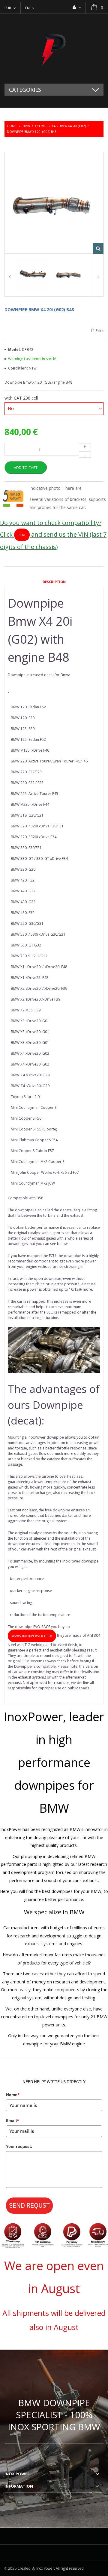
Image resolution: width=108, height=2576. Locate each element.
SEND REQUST (29, 2205)
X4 (54, 126)
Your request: (19, 2146)
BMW (26, 126)
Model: (15, 350)
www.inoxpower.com (32, 1636)
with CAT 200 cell (22, 398)
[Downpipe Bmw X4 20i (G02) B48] (33, 275)
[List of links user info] (77, 7)
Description (54, 582)
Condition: (18, 368)
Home (12, 126)
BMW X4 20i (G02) (73, 126)
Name (13, 2095)
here (22, 535)
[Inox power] (54, 49)
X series (41, 126)
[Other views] (10, 275)
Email (13, 2121)
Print (100, 331)
